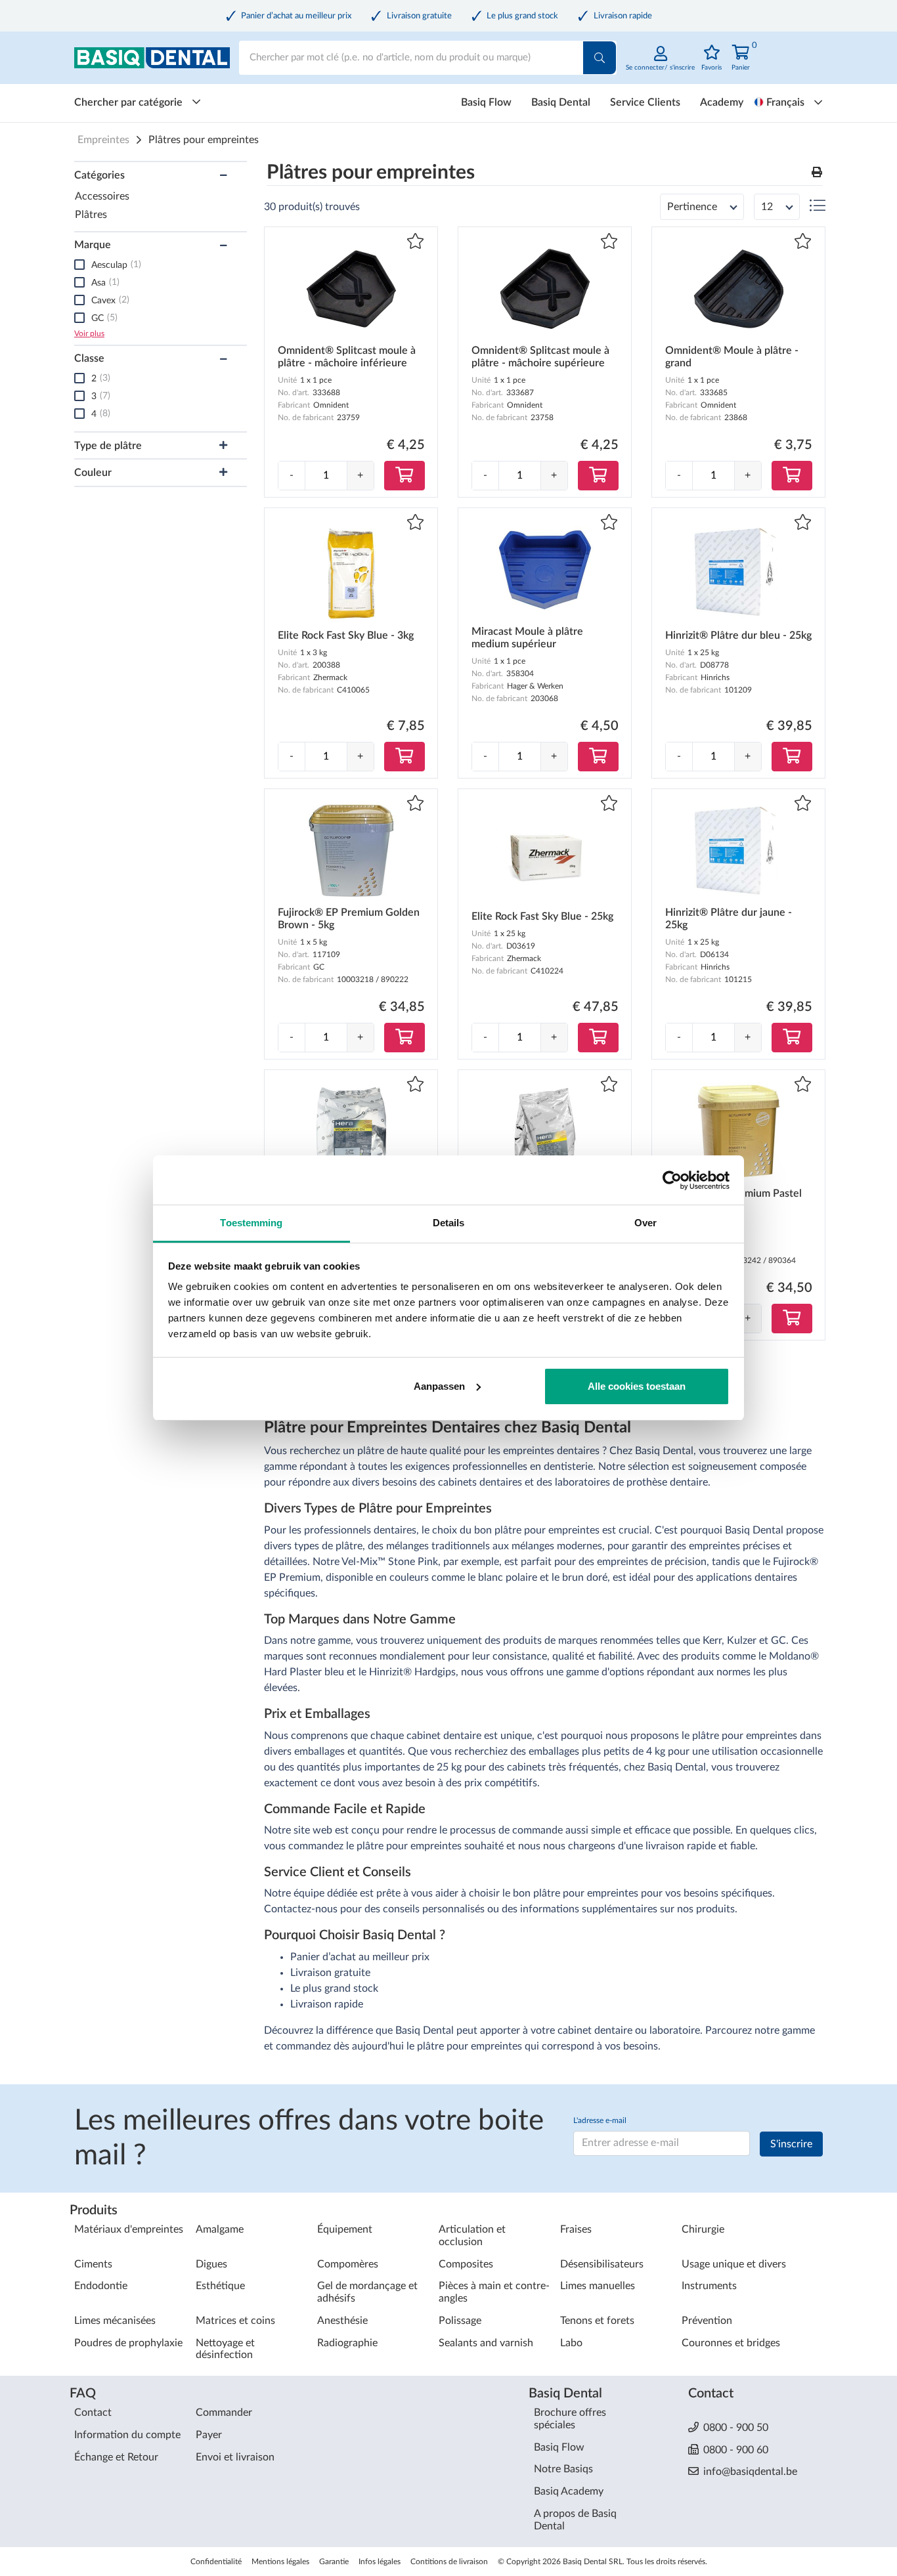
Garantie (334, 2562)
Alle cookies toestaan (637, 1386)
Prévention (707, 2321)
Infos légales (380, 2562)
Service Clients (645, 102)
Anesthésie (342, 2321)
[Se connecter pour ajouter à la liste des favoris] (415, 243)
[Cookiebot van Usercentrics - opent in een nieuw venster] (672, 1180)
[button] (817, 173)
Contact (93, 2413)
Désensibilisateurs (602, 2264)
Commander (224, 2413)
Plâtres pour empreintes (204, 140)
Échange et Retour (116, 2457)
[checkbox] (79, 265)
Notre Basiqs (563, 2469)
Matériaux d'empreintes (129, 2229)
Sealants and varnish (486, 2343)
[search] (600, 58)
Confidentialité (216, 2562)
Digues (211, 2264)
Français (785, 102)
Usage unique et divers (734, 2264)
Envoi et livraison (235, 2457)
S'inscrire (791, 2144)
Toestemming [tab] (251, 1223)
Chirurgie (703, 2229)
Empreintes (103, 140)
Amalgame (220, 2229)
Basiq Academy (569, 2491)
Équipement (345, 2229)
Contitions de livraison (449, 2562)
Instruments (709, 2286)
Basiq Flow (486, 102)
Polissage (460, 2321)
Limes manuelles (598, 2286)
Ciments (93, 2264)
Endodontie (101, 2286)
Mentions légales (280, 2562)
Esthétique (220, 2286)
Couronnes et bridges (731, 2343)
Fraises (576, 2229)
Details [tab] (449, 1223)
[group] (326, 476)
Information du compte (127, 2435)
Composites (466, 2264)
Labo (571, 2343)
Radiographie (347, 2343)
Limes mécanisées (115, 2321)
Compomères (348, 2264)
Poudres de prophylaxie (128, 2343)
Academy (722, 102)
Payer (209, 2435)
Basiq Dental (561, 102)
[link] (660, 65)
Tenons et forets (597, 2321)
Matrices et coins (235, 2321)
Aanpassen (439, 1386)
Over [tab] (645, 1223)
